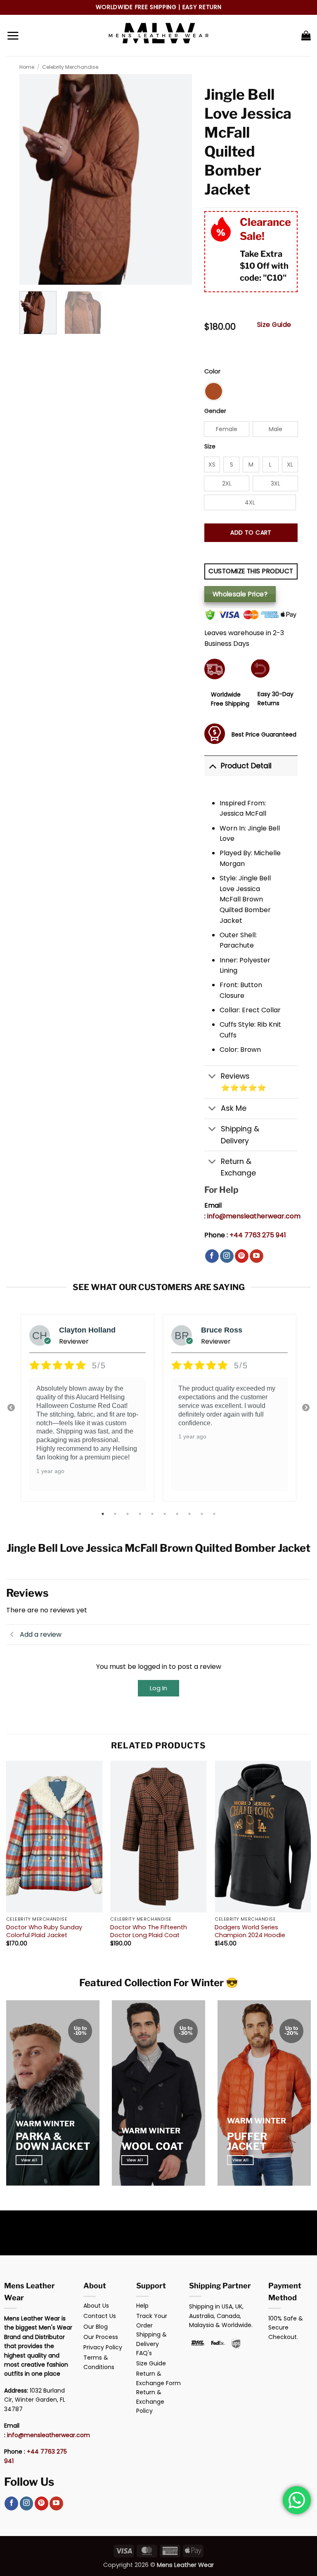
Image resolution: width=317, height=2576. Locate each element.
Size (210, 447)
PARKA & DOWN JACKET (53, 2141)
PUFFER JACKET (247, 2141)
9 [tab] (203, 1514)
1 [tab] (104, 1514)
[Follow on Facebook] (212, 1256)
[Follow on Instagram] (227, 1256)
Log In (158, 1688)
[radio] (214, 391)
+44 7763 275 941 (258, 1235)
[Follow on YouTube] (257, 1256)
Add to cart (251, 533)
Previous (11, 1408)
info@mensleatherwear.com (254, 1216)
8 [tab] (190, 1514)
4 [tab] (141, 1514)
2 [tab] (116, 1514)
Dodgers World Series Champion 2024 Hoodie (250, 1931)
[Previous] (7, 1861)
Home (27, 67)
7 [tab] (178, 1514)
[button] (13, 35)
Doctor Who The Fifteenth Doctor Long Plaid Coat (149, 1931)
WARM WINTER (45, 2124)
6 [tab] (166, 1514)
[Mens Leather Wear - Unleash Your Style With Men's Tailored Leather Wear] (158, 35)
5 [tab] (153, 1514)
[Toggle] (212, 766)
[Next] (310, 1861)
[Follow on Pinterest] (242, 1256)
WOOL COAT (152, 2146)
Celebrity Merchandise (70, 67)
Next (306, 1408)
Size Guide (274, 325)
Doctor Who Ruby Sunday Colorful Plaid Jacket (44, 1931)
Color (212, 372)
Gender (215, 411)
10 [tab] (215, 1514)
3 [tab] (128, 1514)
